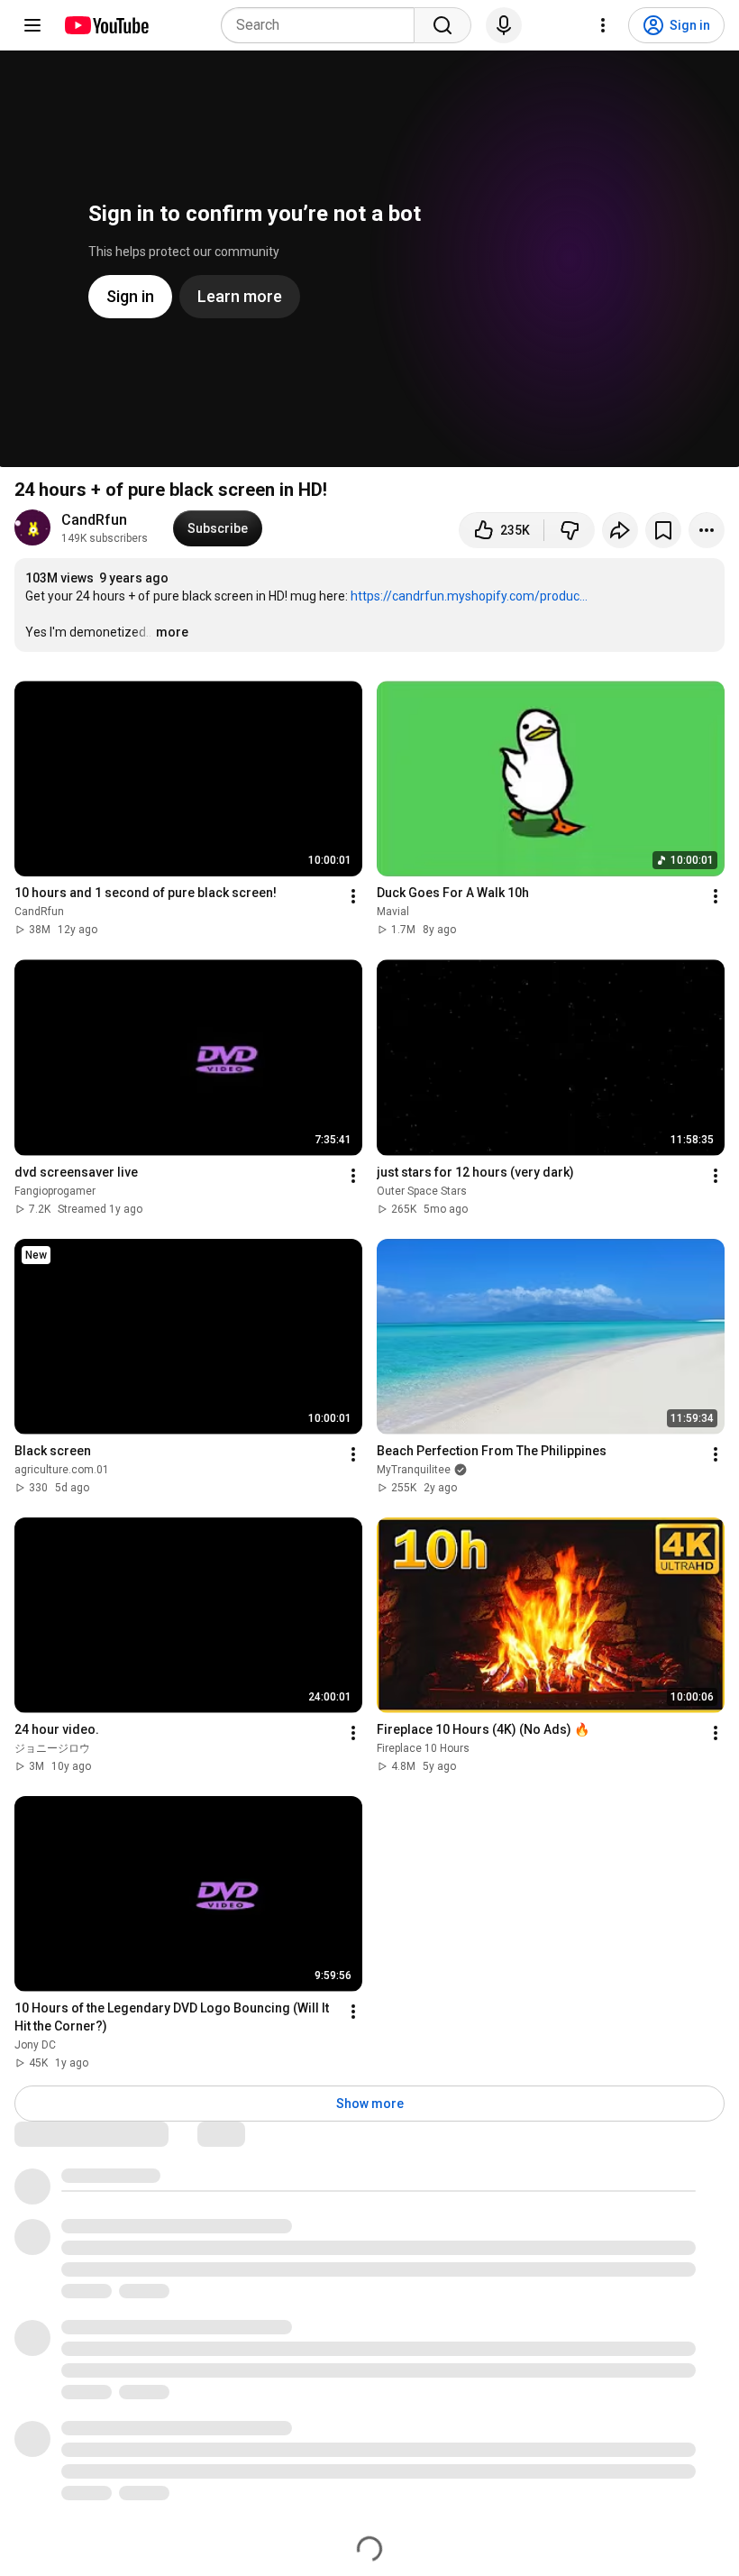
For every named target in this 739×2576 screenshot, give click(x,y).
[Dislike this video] (570, 530)
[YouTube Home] (106, 25)
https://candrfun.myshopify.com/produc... (469, 596)
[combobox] (323, 25)
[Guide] (32, 25)
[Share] (620, 530)
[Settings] (603, 25)
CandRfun (94, 520)
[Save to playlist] (663, 530)
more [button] (172, 632)
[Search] (442, 25)
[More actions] (707, 530)
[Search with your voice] (504, 25)
